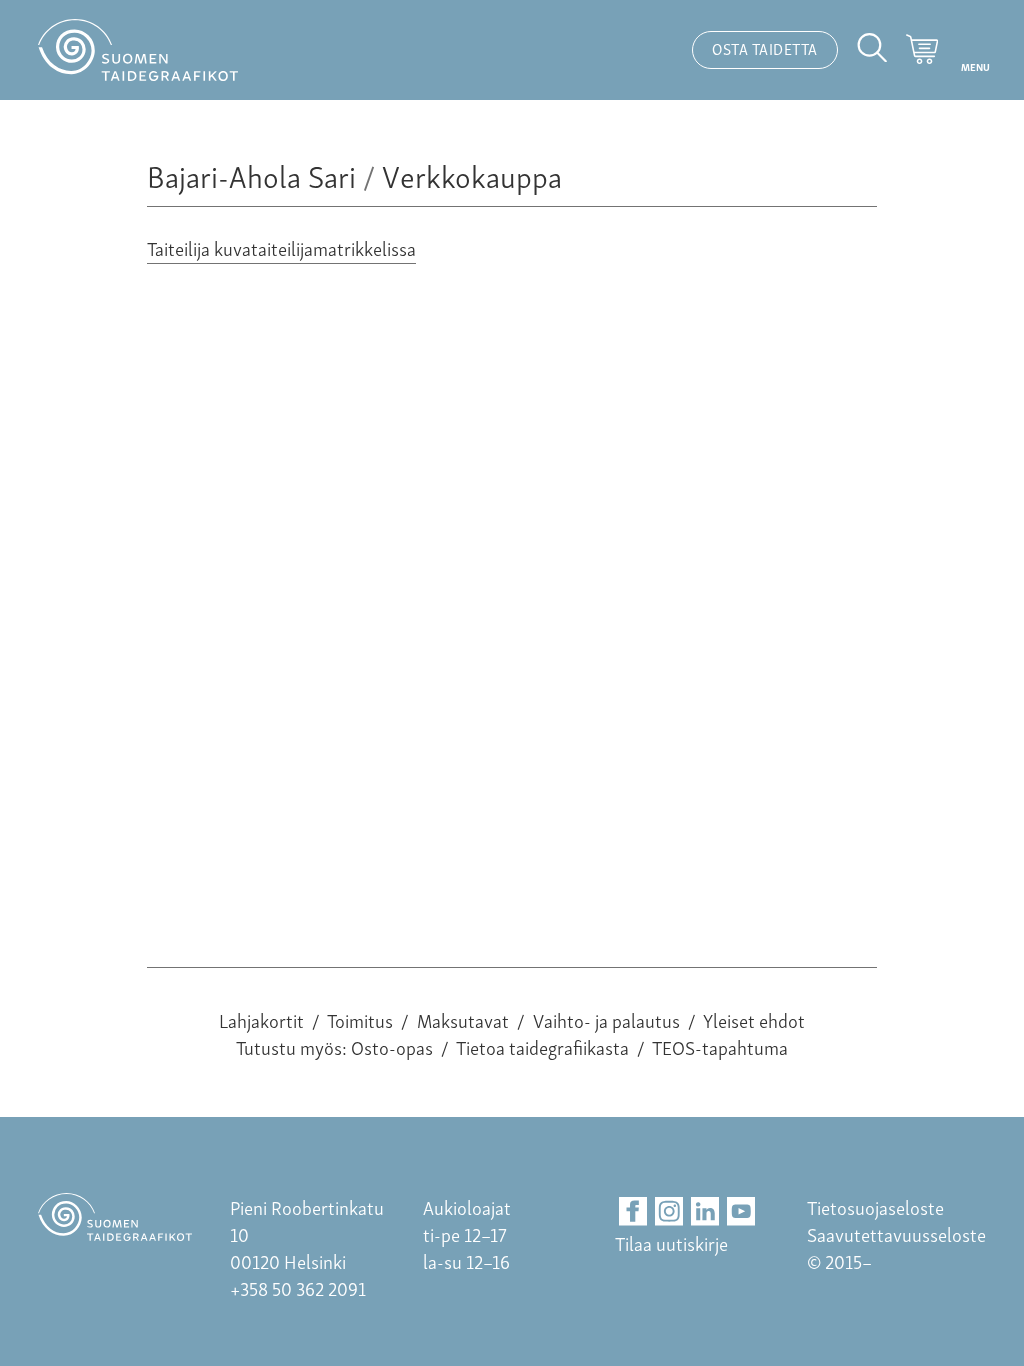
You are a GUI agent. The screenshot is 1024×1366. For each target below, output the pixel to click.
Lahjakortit (261, 1019)
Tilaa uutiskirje (671, 1242)
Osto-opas (392, 1046)
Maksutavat (463, 1019)
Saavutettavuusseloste (896, 1233)
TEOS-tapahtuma (720, 1046)
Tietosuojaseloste (875, 1206)
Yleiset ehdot (754, 1019)
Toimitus (360, 1019)
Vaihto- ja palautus (606, 1019)
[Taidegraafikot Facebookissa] (633, 1211)
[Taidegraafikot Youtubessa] (741, 1211)
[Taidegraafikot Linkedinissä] (705, 1211)
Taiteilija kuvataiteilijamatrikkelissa (281, 247)
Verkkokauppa (472, 174)
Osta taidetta (765, 48)
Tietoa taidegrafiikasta (542, 1046)
